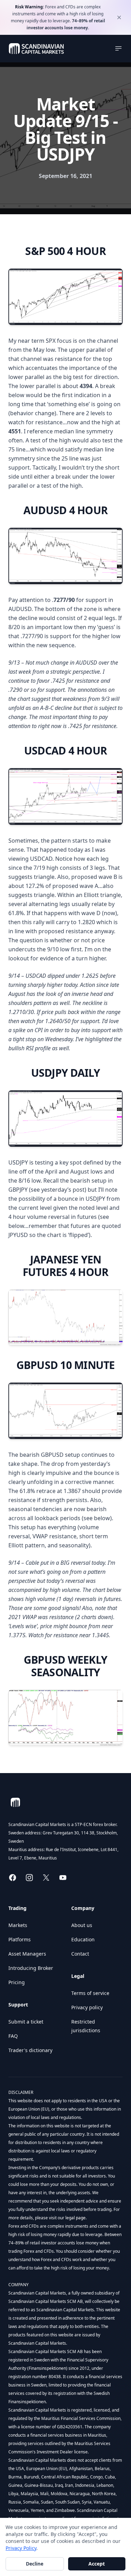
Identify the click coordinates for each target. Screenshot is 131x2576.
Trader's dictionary (30, 2050)
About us (82, 1925)
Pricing (17, 1982)
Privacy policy (87, 2007)
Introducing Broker (31, 1968)
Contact (80, 1954)
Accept (97, 2564)
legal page (75, 2218)
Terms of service (90, 1993)
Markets (18, 1925)
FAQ (13, 2036)
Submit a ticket (26, 2022)
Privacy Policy (21, 2548)
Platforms (20, 1939)
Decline (35, 2564)
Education (83, 1939)
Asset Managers (27, 1954)
